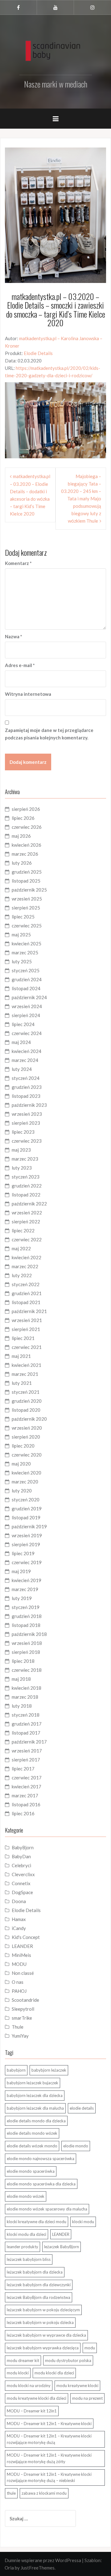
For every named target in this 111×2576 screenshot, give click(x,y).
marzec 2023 (25, 1159)
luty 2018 (22, 1706)
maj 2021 (21, 1356)
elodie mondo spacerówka (31, 2171)
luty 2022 (22, 1275)
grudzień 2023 (27, 1087)
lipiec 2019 (23, 1553)
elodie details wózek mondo (32, 2146)
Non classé (23, 1973)
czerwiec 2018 (27, 1670)
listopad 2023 (26, 1096)
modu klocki (18, 2373)
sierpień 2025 (26, 908)
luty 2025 (22, 961)
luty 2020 (22, 1491)
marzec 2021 (25, 1374)
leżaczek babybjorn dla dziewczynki (39, 2285)
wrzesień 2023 (27, 1114)
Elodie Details (38, 353)
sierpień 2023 (26, 1123)
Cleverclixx (23, 1874)
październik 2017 (29, 1742)
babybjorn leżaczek (49, 2070)
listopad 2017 (26, 1733)
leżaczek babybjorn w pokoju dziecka (40, 2322)
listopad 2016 (26, 1804)
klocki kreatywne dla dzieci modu (37, 2222)
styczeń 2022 (26, 1284)
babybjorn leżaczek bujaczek (33, 2083)
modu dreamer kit (23, 2360)
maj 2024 (21, 1042)
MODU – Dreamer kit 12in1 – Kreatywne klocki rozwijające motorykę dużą (49, 2439)
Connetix (21, 1883)
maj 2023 (21, 1150)
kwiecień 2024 (27, 1051)
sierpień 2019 (26, 1544)
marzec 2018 (25, 1697)
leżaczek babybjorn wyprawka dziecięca (43, 2348)
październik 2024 (29, 997)
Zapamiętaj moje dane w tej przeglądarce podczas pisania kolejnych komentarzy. (49, 734)
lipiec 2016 (23, 1813)
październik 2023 (29, 1105)
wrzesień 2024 (27, 1006)
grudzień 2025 (27, 872)
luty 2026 (22, 863)
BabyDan (21, 1856)
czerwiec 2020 (27, 1455)
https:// (23, 368)
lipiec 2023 (23, 1132)
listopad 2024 (26, 988)
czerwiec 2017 (27, 1778)
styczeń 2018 (26, 1715)
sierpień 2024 (26, 1015)
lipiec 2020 (23, 1446)
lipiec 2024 (23, 1024)
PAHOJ (19, 1991)
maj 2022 (21, 1248)
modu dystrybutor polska (68, 2360)
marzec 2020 (25, 1482)
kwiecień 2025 (27, 944)
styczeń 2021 (26, 1392)
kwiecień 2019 (27, 1580)
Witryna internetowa (28, 694)
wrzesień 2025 (27, 899)
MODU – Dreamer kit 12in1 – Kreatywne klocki (49, 2424)
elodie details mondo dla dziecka (36, 2121)
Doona (19, 1901)
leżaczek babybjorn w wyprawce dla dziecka (46, 2335)
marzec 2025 (25, 952)
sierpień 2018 (26, 1652)
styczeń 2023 (26, 1177)
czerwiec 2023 (27, 1141)
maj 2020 (21, 1464)
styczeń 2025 (26, 970)
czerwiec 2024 (27, 1033)
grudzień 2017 (27, 1724)
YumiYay (20, 2036)
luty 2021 (22, 1383)
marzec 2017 (25, 1795)
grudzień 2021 (27, 1293)
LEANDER (22, 1946)
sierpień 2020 (26, 1437)
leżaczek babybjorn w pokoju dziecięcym (43, 2310)
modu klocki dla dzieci (54, 2373)
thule (11, 2493)
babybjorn (16, 2070)
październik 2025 (29, 890)
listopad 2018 (26, 1625)
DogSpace (22, 1892)
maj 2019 (21, 1571)
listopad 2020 (26, 1410)
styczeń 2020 (26, 1500)
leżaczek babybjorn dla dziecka (35, 2272)
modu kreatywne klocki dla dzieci (37, 2398)
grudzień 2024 (27, 979)
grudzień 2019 (27, 1508)
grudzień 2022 (27, 1186)
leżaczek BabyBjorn (62, 2247)
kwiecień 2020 (27, 1473)
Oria (9, 2568)
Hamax (19, 1919)
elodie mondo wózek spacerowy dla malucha (47, 2209)
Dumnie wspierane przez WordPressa (43, 2560)
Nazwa (14, 636)
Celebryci (21, 1865)
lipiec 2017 (23, 1769)
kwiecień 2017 (27, 1787)
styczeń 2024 (26, 1078)
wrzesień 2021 (27, 1320)
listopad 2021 (26, 1302)
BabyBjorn (23, 1847)
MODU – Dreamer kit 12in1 (32, 2411)
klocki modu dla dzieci (27, 2234)
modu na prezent (87, 2398)
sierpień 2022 (26, 1222)
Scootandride (25, 2000)
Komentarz (18, 563)
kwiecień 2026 (27, 845)
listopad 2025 (26, 881)
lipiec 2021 (23, 1338)
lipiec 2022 (23, 1230)
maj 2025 (21, 935)
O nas (18, 1982)
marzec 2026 (25, 854)
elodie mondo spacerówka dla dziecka (41, 2184)
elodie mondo (76, 2146)
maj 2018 (21, 1679)
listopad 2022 (26, 1195)
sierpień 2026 (26, 809)
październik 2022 (29, 1204)
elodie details (82, 2108)
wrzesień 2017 (27, 1751)
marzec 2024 (25, 1060)
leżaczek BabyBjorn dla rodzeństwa (39, 2297)
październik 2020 (29, 1419)
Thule (18, 2027)
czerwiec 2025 (27, 926)
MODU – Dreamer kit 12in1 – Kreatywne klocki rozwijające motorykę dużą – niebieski (49, 2478)
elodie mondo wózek (26, 2196)
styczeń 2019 (26, 1607)
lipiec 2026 (23, 818)
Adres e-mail (20, 665)
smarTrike (22, 2018)
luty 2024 (22, 1069)
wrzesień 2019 (27, 1535)
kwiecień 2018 (27, 1688)
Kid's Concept (26, 1937)
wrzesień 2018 (27, 1643)
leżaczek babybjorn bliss (29, 2259)
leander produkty (23, 2247)
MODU (19, 1964)
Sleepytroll (23, 2009)
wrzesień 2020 (27, 1428)
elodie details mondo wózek (32, 2133)
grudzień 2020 (27, 1401)
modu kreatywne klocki (77, 2386)
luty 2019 (22, 1598)
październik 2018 (29, 1634)
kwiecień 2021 (27, 1365)
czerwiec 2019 (27, 1562)
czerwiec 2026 (27, 827)
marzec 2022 (25, 1266)
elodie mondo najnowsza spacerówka (41, 2159)
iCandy (19, 1928)
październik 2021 (29, 1311)
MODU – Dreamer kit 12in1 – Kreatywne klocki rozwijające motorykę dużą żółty (49, 2458)
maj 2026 (21, 836)
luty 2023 (22, 1168)
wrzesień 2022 (27, 1213)
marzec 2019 (25, 1589)
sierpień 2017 (26, 1760)
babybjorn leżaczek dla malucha (35, 2108)
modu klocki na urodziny (29, 2386)
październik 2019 (29, 1526)
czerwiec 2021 (27, 1347)
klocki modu (83, 2222)
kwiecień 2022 (27, 1257)
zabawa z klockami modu (44, 2493)
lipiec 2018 (23, 1661)
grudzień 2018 (27, 1616)
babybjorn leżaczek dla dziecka (35, 2095)
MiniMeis (21, 1955)
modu (90, 2348)
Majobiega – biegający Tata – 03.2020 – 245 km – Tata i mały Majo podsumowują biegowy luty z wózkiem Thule (81, 499)
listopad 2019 (26, 1517)
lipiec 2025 (23, 917)
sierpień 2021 (26, 1329)
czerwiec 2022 (27, 1239)
